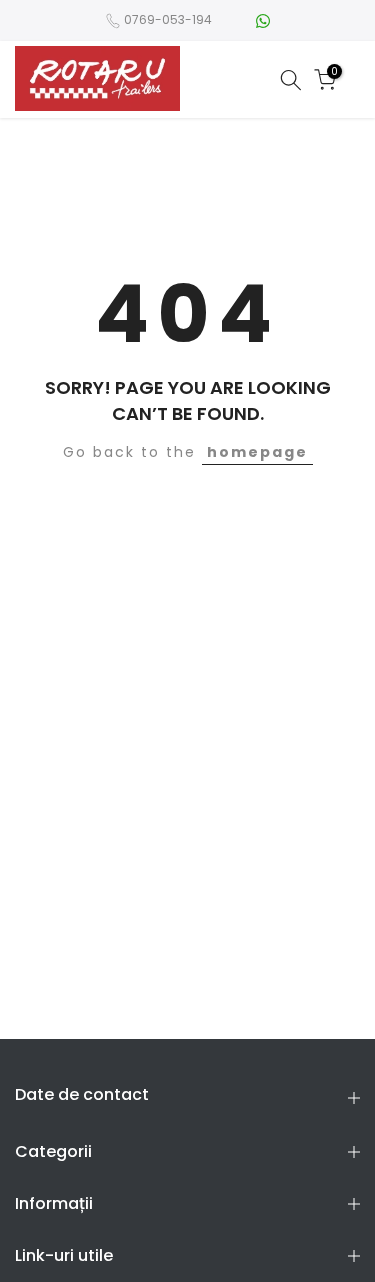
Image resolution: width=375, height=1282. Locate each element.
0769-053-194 (168, 19)
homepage (257, 452)
